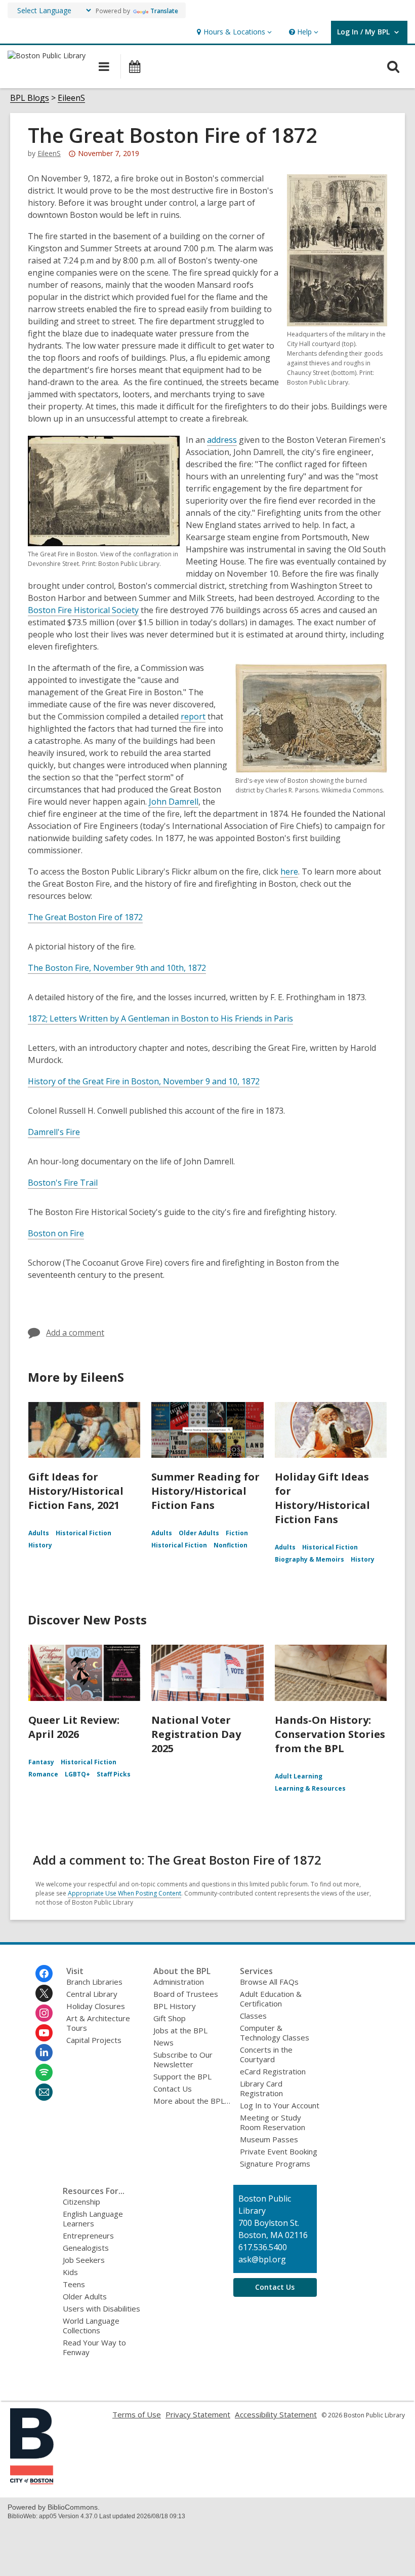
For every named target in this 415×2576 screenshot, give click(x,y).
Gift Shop (170, 2018)
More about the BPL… (192, 2101)
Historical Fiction (84, 1533)
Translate (164, 11)
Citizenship (81, 2202)
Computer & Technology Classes (275, 2033)
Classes (253, 2016)
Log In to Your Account (280, 2105)
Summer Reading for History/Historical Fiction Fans (205, 1491)
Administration (179, 1982)
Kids (70, 2272)
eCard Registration (273, 2071)
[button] (233, 32)
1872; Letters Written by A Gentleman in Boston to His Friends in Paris (160, 1018)
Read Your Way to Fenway (94, 2347)
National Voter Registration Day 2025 (196, 1734)
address (222, 440)
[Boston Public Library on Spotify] (44, 2072)
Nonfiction (231, 1545)
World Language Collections (91, 2325)
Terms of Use (137, 2414)
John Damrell (174, 802)
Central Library (92, 1994)
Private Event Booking (279, 2151)
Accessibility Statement (276, 2414)
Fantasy (41, 1762)
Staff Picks (114, 1774)
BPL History (175, 2006)
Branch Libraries (94, 1982)
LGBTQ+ (77, 1774)
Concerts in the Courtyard (266, 2054)
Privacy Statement (198, 2414)
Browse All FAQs (269, 1982)
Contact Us (173, 2089)
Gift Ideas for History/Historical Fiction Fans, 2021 (76, 1491)
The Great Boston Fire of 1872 (85, 917)
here (289, 872)
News (163, 2042)
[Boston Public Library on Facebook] (44, 1974)
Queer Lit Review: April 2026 (74, 1727)
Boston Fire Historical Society (83, 610)
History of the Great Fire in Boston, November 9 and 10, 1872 (144, 1081)
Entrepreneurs (88, 2236)
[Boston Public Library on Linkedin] (44, 2053)
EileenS (71, 98)
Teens (74, 2284)
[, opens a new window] (32, 2481)
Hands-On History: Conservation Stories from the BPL (330, 1734)
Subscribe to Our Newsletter (183, 2059)
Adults (39, 1533)
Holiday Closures (96, 2006)
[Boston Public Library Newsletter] (44, 2092)
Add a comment (75, 1333)
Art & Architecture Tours (98, 2023)
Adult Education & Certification (271, 1999)
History (40, 1545)
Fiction (237, 1533)
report (193, 716)
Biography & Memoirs (309, 1559)
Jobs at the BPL (180, 2030)
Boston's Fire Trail (63, 1183)
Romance (43, 1774)
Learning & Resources (310, 1788)
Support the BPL (182, 2076)
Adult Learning (299, 1776)
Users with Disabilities (101, 2308)
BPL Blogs (30, 98)
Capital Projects (94, 2040)
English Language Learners (93, 2219)
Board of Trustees (186, 1994)
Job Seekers (84, 2260)
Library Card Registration (261, 2088)
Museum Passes (269, 2139)
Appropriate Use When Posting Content (124, 1893)
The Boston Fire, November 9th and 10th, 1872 (117, 968)
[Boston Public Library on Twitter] (44, 1993)
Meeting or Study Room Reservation (273, 2122)
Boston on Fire (56, 1233)
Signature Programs (275, 2164)
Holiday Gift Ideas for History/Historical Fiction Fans (322, 1498)
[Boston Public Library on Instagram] (44, 2013)
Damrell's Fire (54, 1132)
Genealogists (86, 2248)
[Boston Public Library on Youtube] (44, 2033)
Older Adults (199, 1533)
